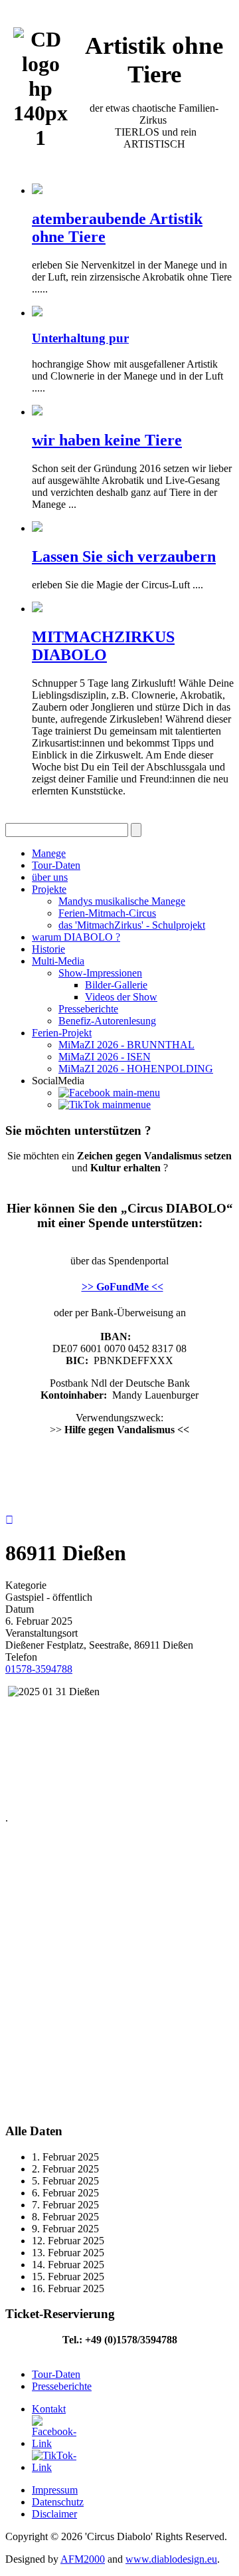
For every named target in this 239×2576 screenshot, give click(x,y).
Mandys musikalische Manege (122, 901)
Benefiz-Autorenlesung (107, 1021)
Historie (48, 949)
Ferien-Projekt (62, 1033)
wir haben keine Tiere (107, 440)
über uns (50, 877)
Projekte (49, 889)
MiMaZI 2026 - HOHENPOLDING (136, 1069)
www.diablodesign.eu (171, 2559)
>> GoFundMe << (122, 1287)
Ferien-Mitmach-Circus (107, 913)
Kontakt (49, 2409)
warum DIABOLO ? (76, 937)
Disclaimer (54, 2514)
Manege (49, 853)
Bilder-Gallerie (116, 985)
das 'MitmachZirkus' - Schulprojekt (132, 925)
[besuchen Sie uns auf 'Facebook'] (109, 1093)
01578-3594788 (39, 1669)
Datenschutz (58, 2502)
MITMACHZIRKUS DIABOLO (103, 646)
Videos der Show (121, 997)
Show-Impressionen (100, 973)
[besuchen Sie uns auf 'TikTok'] (105, 1105)
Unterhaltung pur (80, 338)
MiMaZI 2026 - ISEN (105, 1057)
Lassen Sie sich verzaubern (124, 556)
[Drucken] (9, 1520)
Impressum (55, 2490)
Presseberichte (88, 1009)
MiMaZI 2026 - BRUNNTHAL (126, 1045)
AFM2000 (83, 2559)
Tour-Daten (56, 865)
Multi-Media (58, 961)
